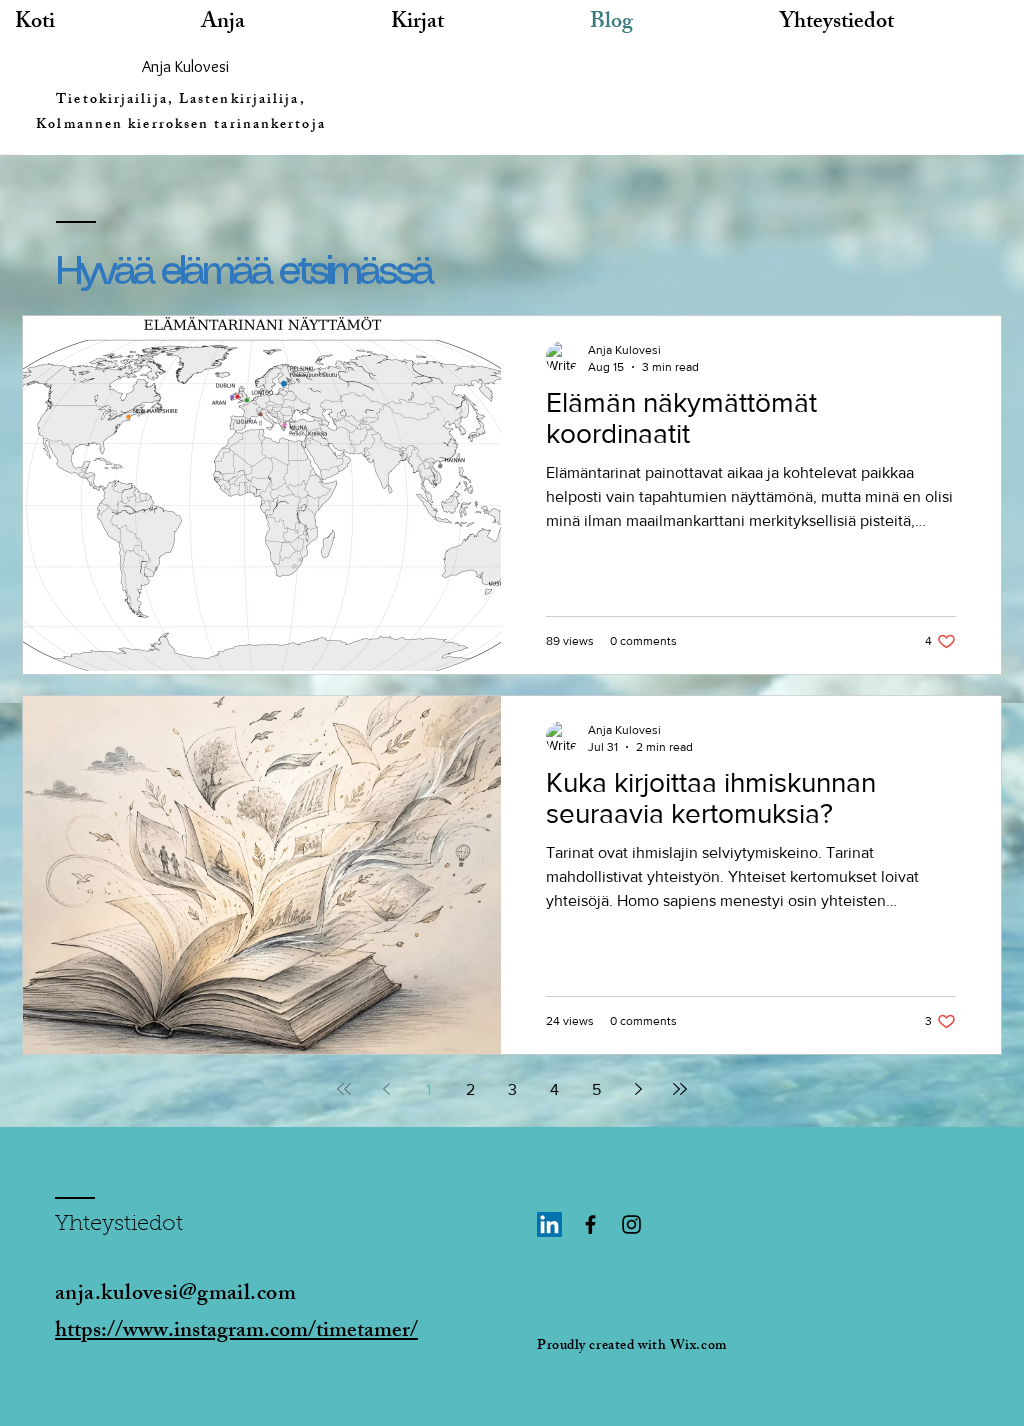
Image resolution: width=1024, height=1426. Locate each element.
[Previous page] (386, 1089)
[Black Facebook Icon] (590, 1224)
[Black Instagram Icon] (631, 1224)
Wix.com (698, 1346)
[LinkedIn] (549, 1224)
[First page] (344, 1089)
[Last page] (680, 1089)
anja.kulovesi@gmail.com (175, 1295)
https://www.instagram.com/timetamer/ (236, 1332)
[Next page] (638, 1089)
